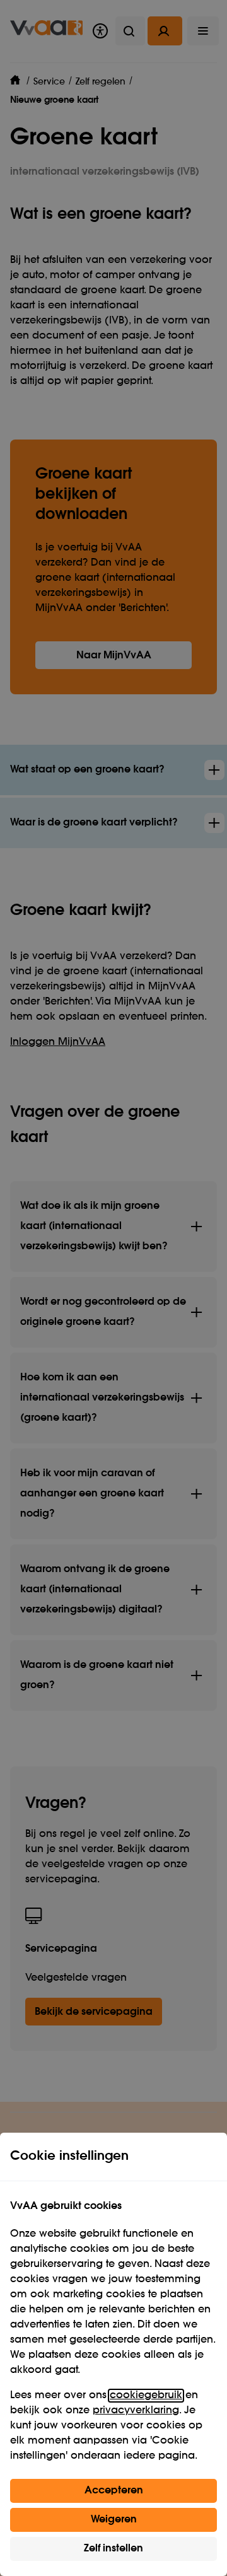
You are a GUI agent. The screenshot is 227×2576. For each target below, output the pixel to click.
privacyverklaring (136, 2411)
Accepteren (114, 2491)
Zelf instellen (113, 2549)
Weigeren (114, 2520)
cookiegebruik (146, 2396)
